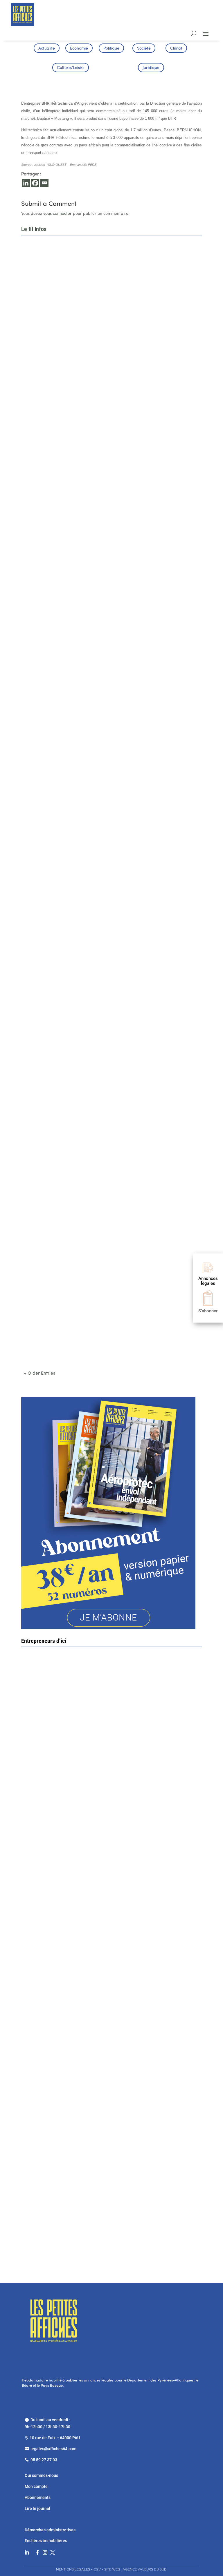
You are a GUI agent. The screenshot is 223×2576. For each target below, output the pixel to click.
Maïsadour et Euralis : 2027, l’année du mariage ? (75, 511)
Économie (79, 49)
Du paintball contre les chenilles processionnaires (75, 931)
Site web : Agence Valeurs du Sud (135, 2569)
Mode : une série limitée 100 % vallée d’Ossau (71, 651)
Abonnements (38, 2497)
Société (144, 49)
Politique (111, 49)
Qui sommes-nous (41, 2475)
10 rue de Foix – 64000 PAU (55, 2438)
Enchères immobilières (46, 2541)
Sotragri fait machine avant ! (57, 1783)
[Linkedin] (26, 183)
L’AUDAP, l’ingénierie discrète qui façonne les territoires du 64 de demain (98, 370)
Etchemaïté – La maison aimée (73, 1932)
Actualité (47, 49)
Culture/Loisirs (71, 68)
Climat (176, 49)
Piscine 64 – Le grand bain (68, 2229)
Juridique (151, 68)
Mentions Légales (73, 2569)
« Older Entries (40, 1374)
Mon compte (36, 2486)
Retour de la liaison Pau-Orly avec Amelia (67, 1071)
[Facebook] (35, 183)
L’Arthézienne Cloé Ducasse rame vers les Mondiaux (78, 791)
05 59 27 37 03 (44, 2460)
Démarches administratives (51, 2530)
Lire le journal (37, 2508)
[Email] (44, 183)
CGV (97, 2569)
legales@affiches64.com (53, 2449)
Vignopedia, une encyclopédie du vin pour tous (71, 1351)
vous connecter (57, 214)
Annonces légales (208, 1281)
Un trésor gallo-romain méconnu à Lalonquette (72, 1211)
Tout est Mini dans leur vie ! (78, 2081)
